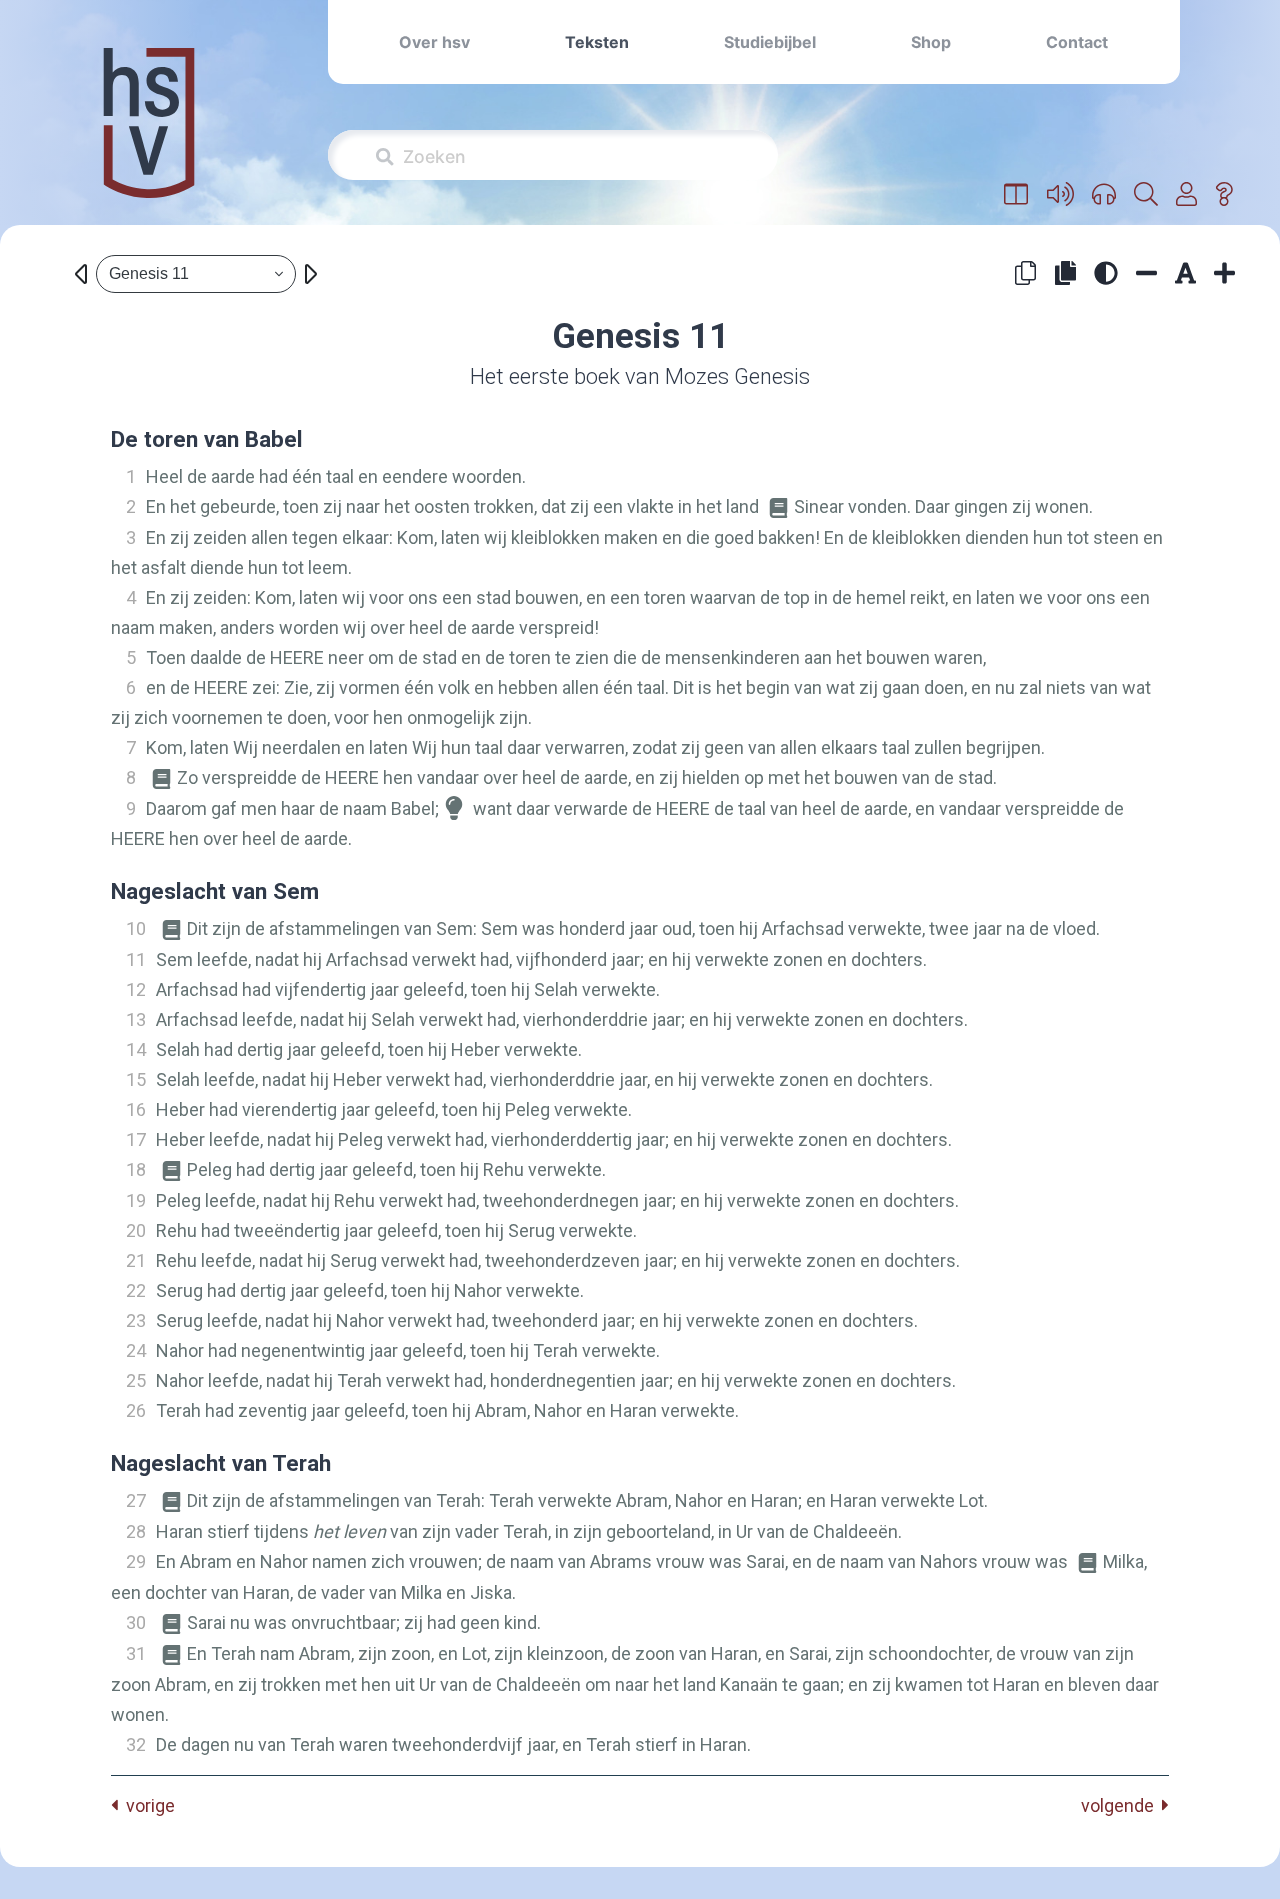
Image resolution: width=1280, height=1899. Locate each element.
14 (136, 1049)
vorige (146, 1805)
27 (136, 1500)
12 (136, 989)
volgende (1121, 1805)
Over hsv (434, 42)
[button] (1016, 195)
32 (136, 1744)
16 (136, 1109)
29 (136, 1561)
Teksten (597, 42)
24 (136, 1350)
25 (136, 1380)
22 (136, 1290)
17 (136, 1139)
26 (136, 1410)
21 (136, 1260)
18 (136, 1169)
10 (136, 928)
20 (136, 1230)
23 (136, 1320)
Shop (931, 42)
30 (136, 1622)
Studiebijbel (770, 42)
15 (136, 1079)
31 (136, 1653)
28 (136, 1531)
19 (136, 1200)
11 (136, 959)
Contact (1077, 42)
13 (136, 1019)
